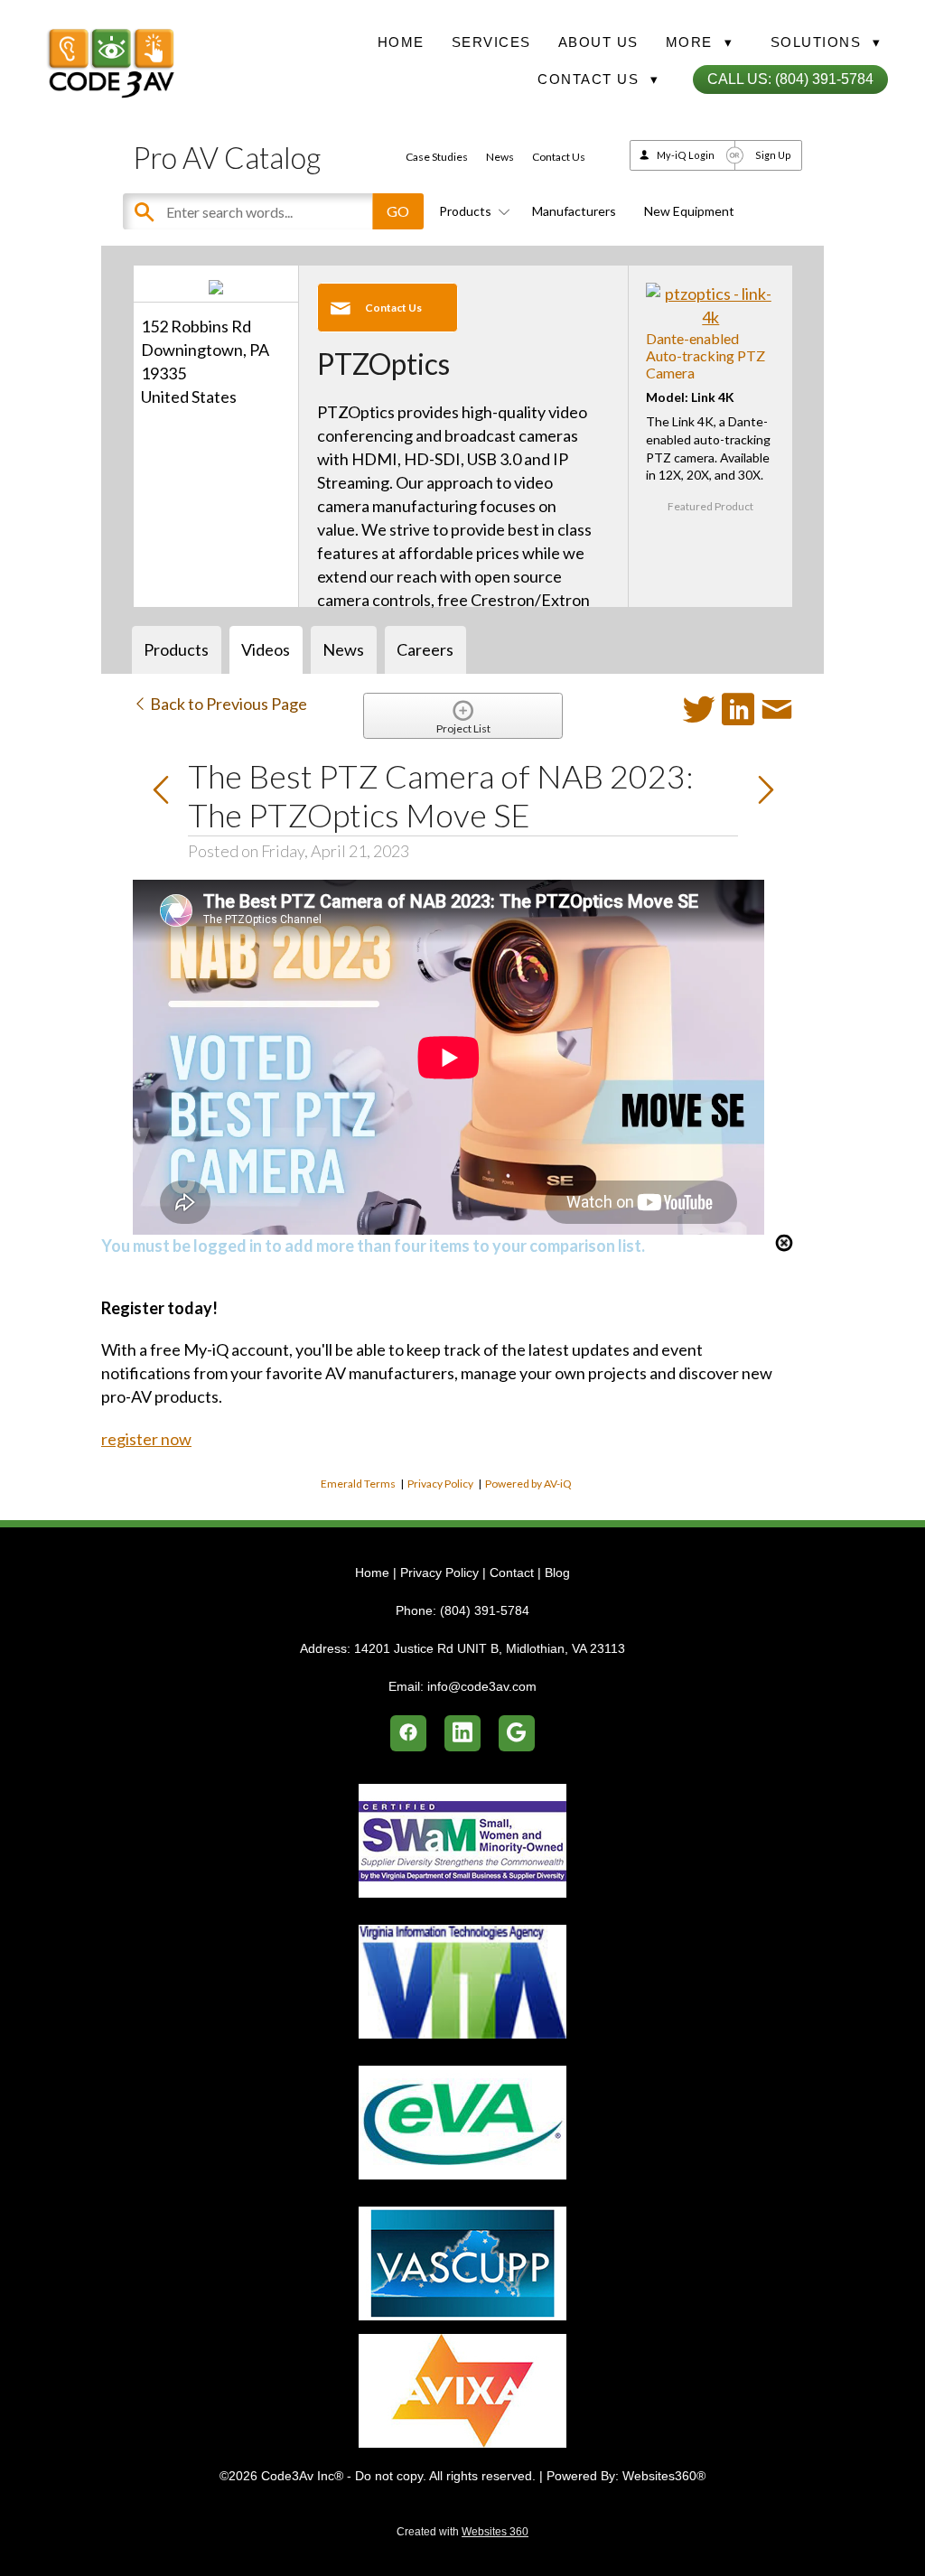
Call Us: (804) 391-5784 (790, 79)
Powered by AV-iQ (528, 1484)
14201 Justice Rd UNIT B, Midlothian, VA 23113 (490, 1648)
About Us (598, 42)
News (500, 157)
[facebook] (408, 1733)
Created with (462, 2532)
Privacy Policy (440, 1484)
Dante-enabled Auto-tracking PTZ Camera (705, 355)
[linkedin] (462, 1733)
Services (491, 42)
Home (401, 42)
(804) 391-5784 (485, 1610)
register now (146, 1439)
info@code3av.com (482, 1686)
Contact (512, 1573)
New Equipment (689, 211)
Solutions (826, 42)
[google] (517, 1733)
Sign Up (773, 155)
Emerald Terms (358, 1484)
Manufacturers (574, 211)
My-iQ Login (686, 155)
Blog (557, 1573)
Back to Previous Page (227, 704)
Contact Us (559, 157)
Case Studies (437, 157)
